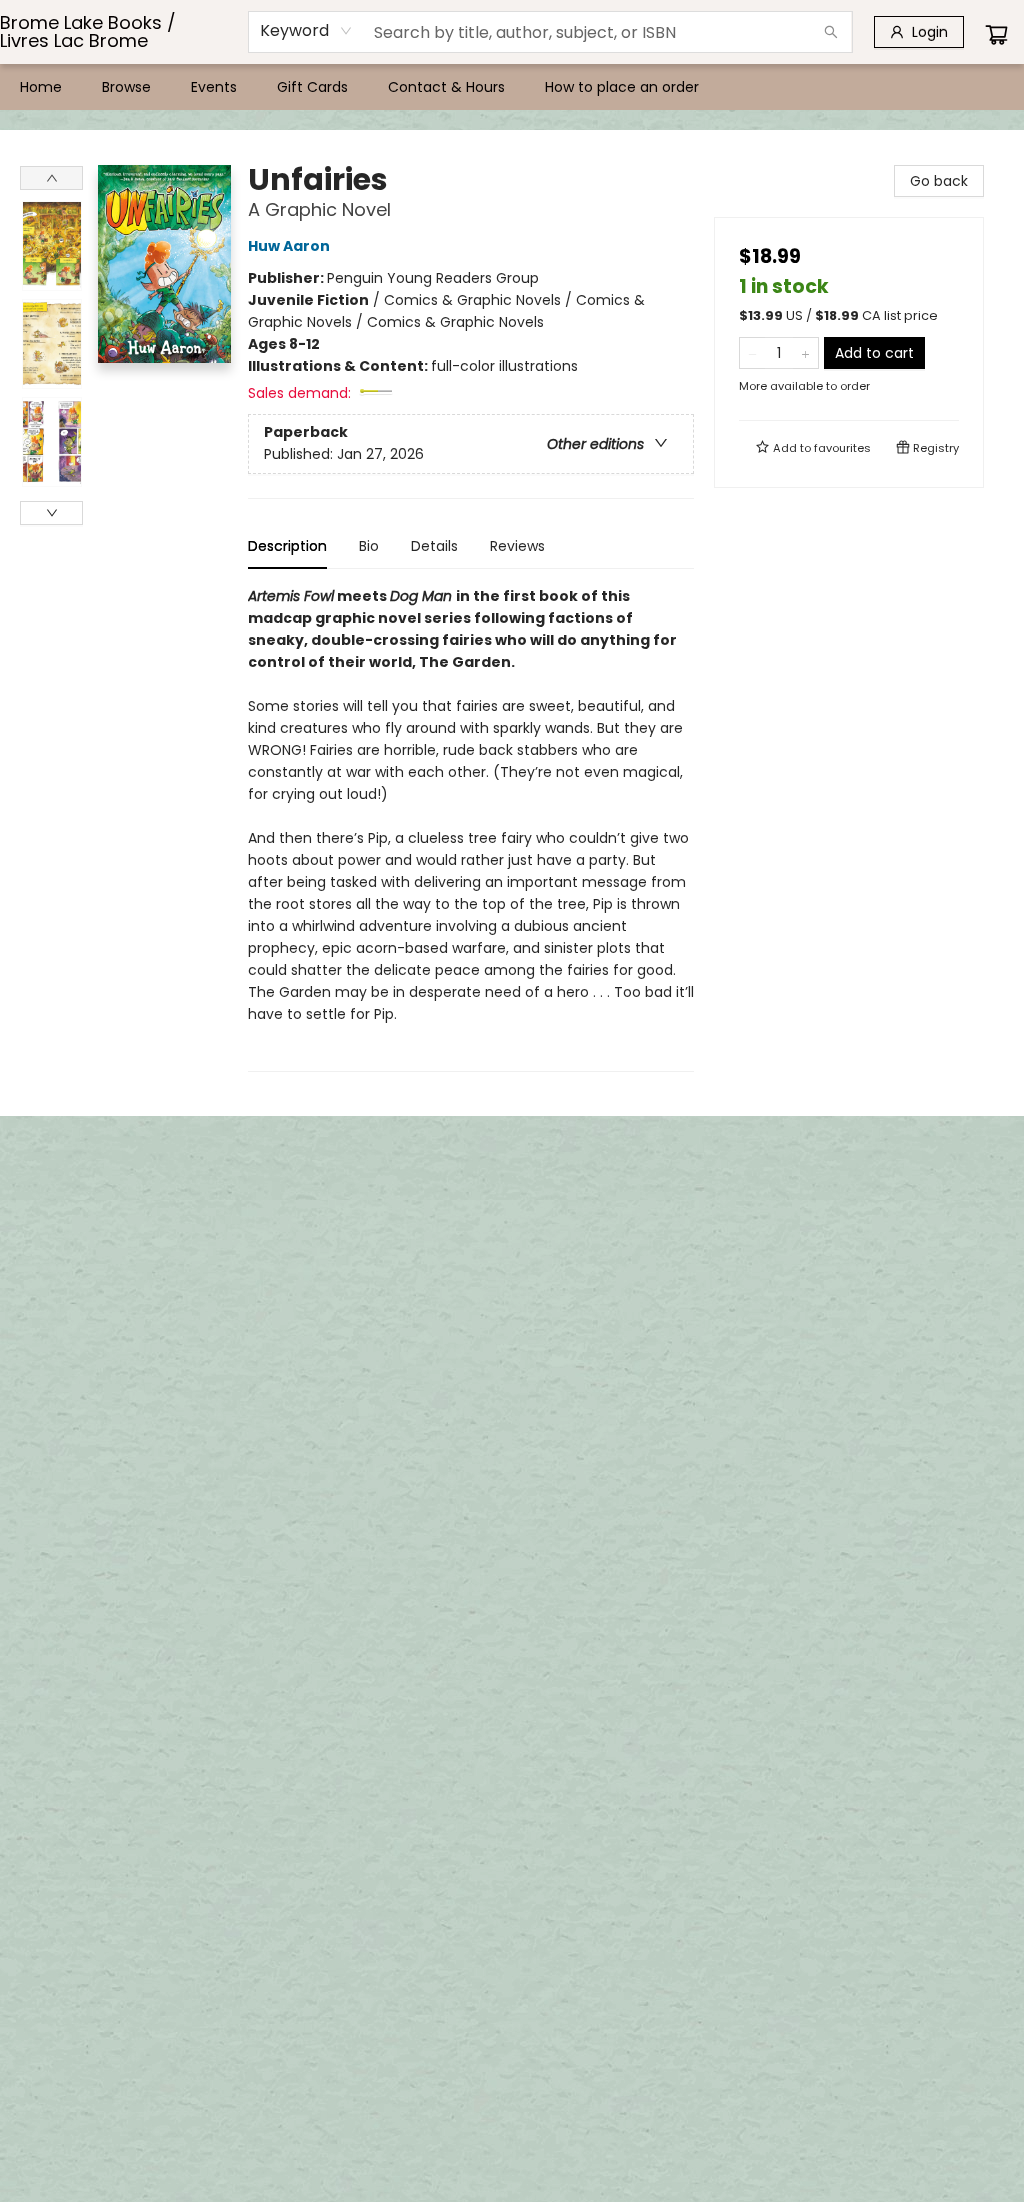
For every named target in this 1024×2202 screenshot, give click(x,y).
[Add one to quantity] (805, 353)
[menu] (512, 87)
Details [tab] (434, 546)
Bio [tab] (369, 546)
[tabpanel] (471, 828)
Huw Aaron (289, 246)
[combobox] (306, 31)
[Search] (831, 32)
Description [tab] (287, 546)
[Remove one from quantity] (752, 353)
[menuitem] (41, 87)
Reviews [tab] (517, 546)
